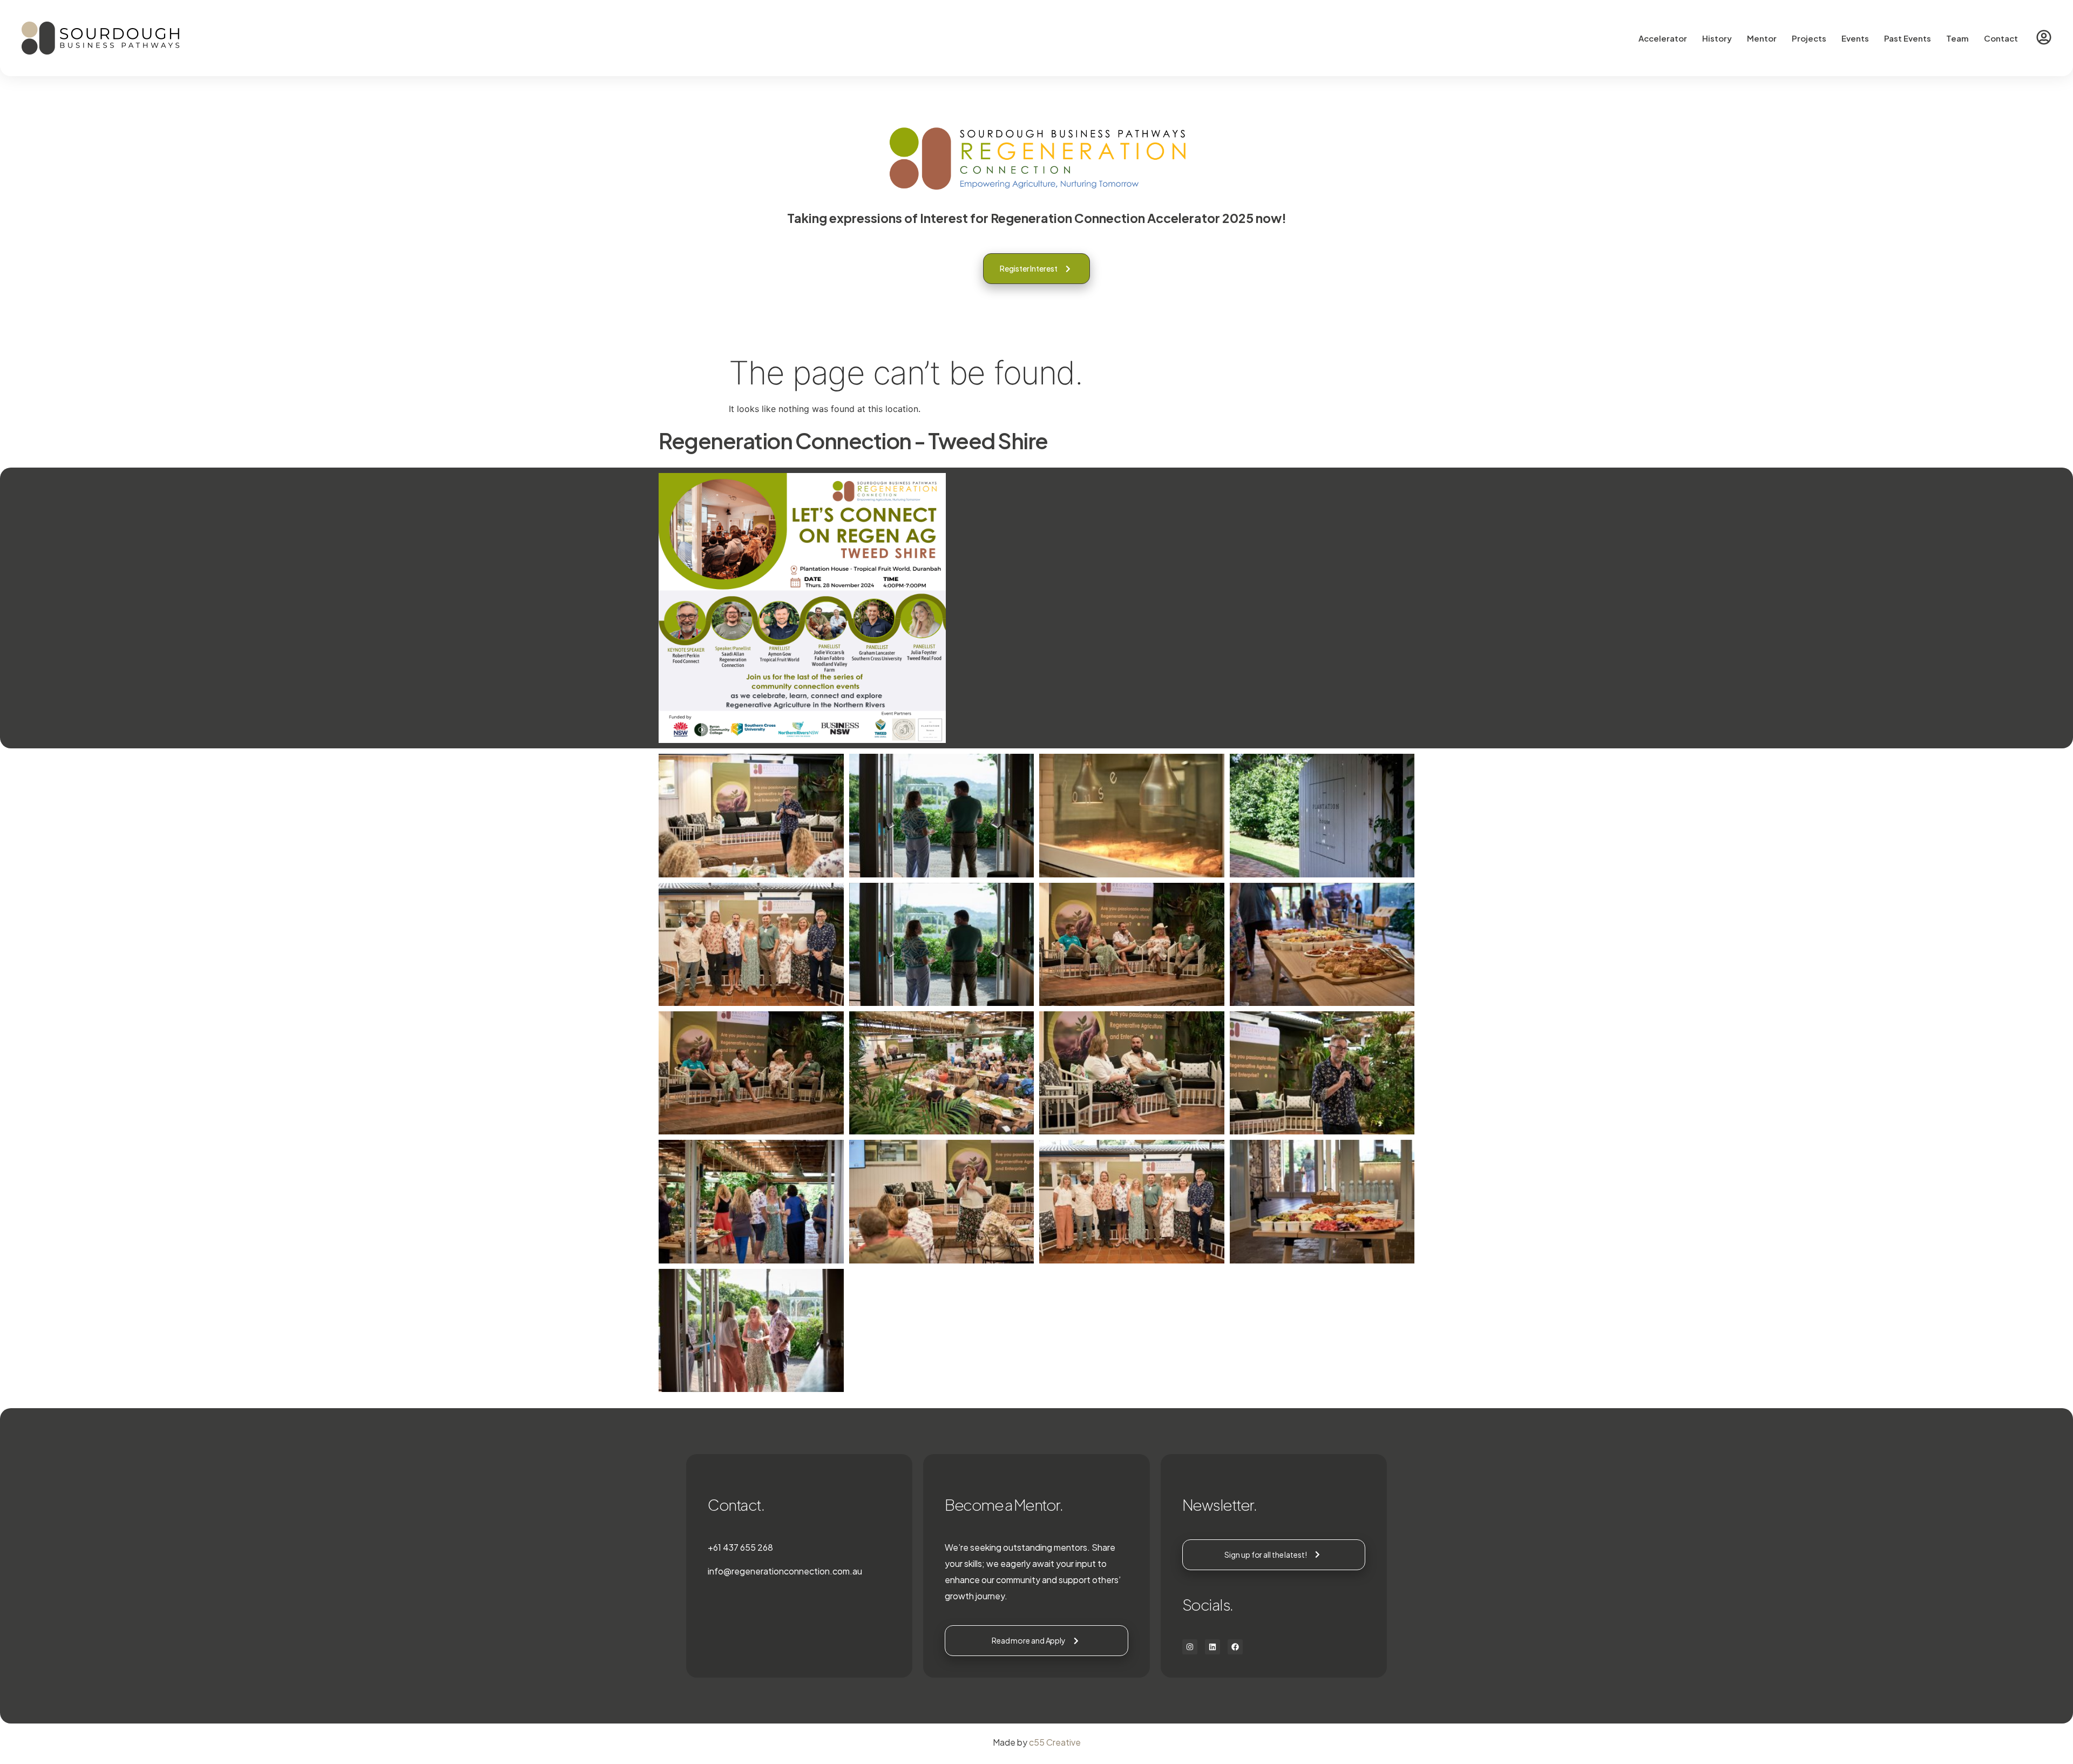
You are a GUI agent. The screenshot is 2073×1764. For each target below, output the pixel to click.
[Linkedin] (1212, 1647)
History (1717, 38)
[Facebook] (1235, 1647)
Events (1855, 38)
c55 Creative (1055, 1742)
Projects (1809, 38)
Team (1957, 38)
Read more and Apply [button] (1029, 1640)
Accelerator (1663, 38)
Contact (2001, 38)
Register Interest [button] (1028, 268)
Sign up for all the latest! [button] (1265, 1555)
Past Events (1908, 38)
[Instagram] (1190, 1647)
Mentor (1762, 38)
